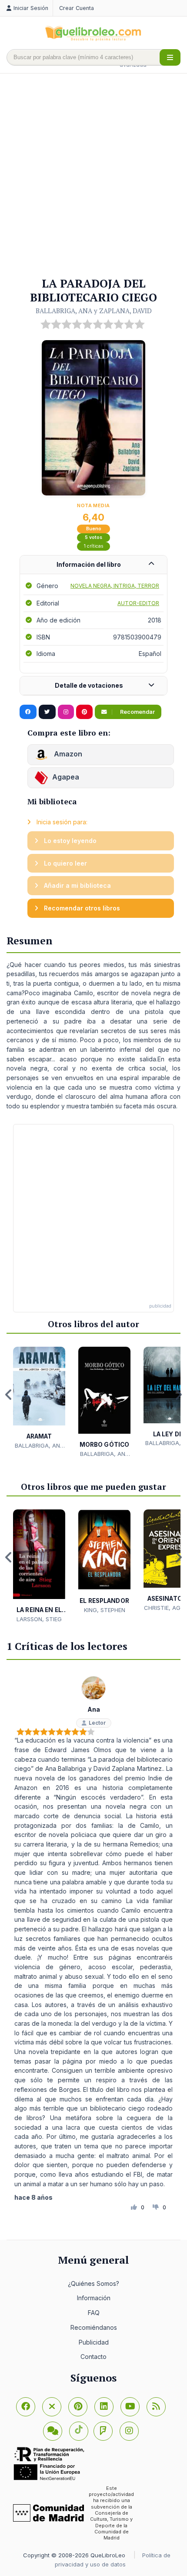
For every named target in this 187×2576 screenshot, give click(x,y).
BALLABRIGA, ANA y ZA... (39, 1446)
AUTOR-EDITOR (138, 603)
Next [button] (178, 1395)
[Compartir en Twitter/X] (47, 712)
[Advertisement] (93, 176)
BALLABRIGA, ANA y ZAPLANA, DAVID (94, 311)
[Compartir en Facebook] (28, 712)
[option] (39, 1398)
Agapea (66, 777)
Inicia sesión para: (61, 822)
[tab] (93, 565)
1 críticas (94, 546)
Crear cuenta (77, 8)
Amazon (67, 754)
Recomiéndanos (94, 2327)
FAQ (94, 2313)
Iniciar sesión (31, 8)
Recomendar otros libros (81, 908)
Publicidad (94, 2342)
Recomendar (137, 712)
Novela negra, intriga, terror (115, 586)
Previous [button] (9, 1395)
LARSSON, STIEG (39, 1619)
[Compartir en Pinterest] (84, 712)
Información (94, 2298)
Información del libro (89, 564)
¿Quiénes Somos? (93, 2283)
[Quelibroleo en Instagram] (66, 712)
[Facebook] (26, 2407)
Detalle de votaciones (89, 685)
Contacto (93, 2357)
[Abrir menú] (170, 57)
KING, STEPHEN (105, 1610)
